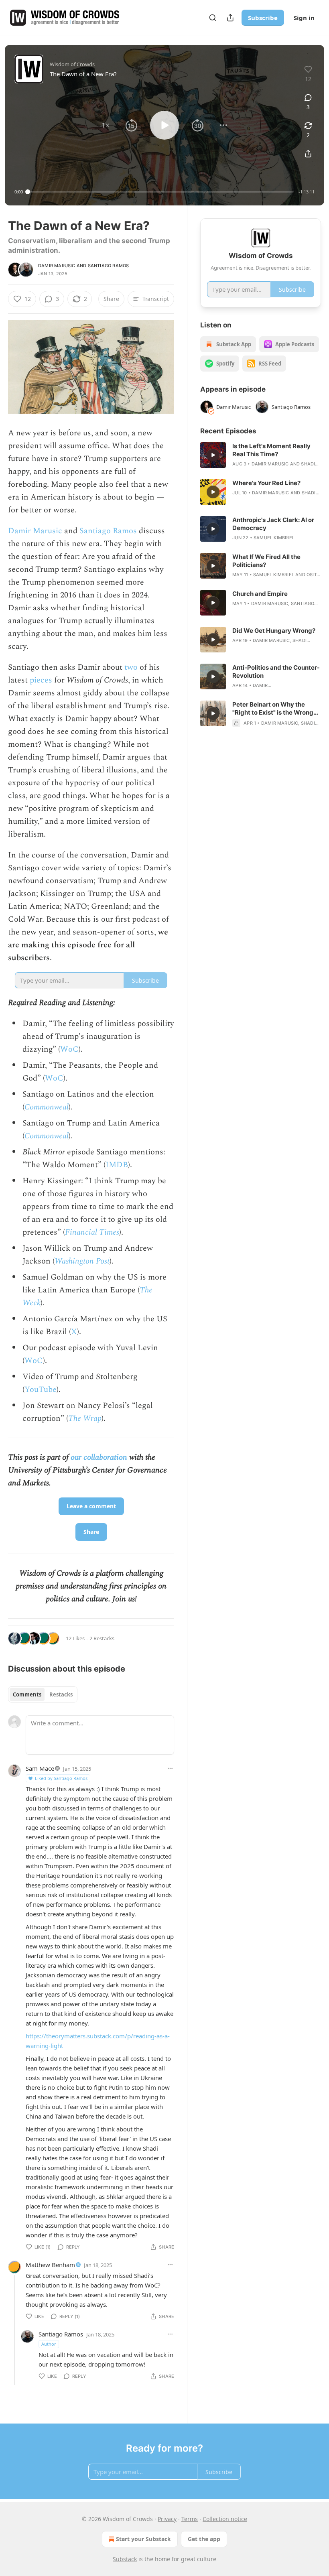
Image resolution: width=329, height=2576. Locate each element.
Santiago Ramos (109, 266)
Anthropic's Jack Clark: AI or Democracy (273, 524)
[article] (261, 455)
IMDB (117, 1165)
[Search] (213, 18)
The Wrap (85, 1418)
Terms (190, 2519)
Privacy (167, 2519)
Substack (125, 2559)
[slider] (161, 192)
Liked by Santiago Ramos (61, 1778)
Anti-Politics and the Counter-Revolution (276, 671)
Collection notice (225, 2519)
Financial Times (92, 1232)
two (131, 667)
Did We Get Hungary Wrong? (274, 631)
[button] (106, 125)
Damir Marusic (57, 266)
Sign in (304, 18)
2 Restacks (102, 1638)
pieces (41, 680)
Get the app (204, 2539)
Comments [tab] (27, 1694)
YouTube (41, 1390)
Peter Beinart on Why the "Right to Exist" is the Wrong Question (273, 709)
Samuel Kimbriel (274, 538)
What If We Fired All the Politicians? (266, 561)
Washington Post (82, 1261)
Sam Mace (40, 1768)
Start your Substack (143, 2539)
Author (49, 2344)
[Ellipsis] (170, 1768)
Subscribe (263, 18)
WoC (69, 1049)
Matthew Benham (50, 2265)
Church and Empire (260, 594)
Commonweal (47, 1107)
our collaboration (100, 1457)
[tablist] (43, 1694)
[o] (213, 455)
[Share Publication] (230, 18)
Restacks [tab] (61, 1694)
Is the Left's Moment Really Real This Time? (271, 450)
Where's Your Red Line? (266, 483)
